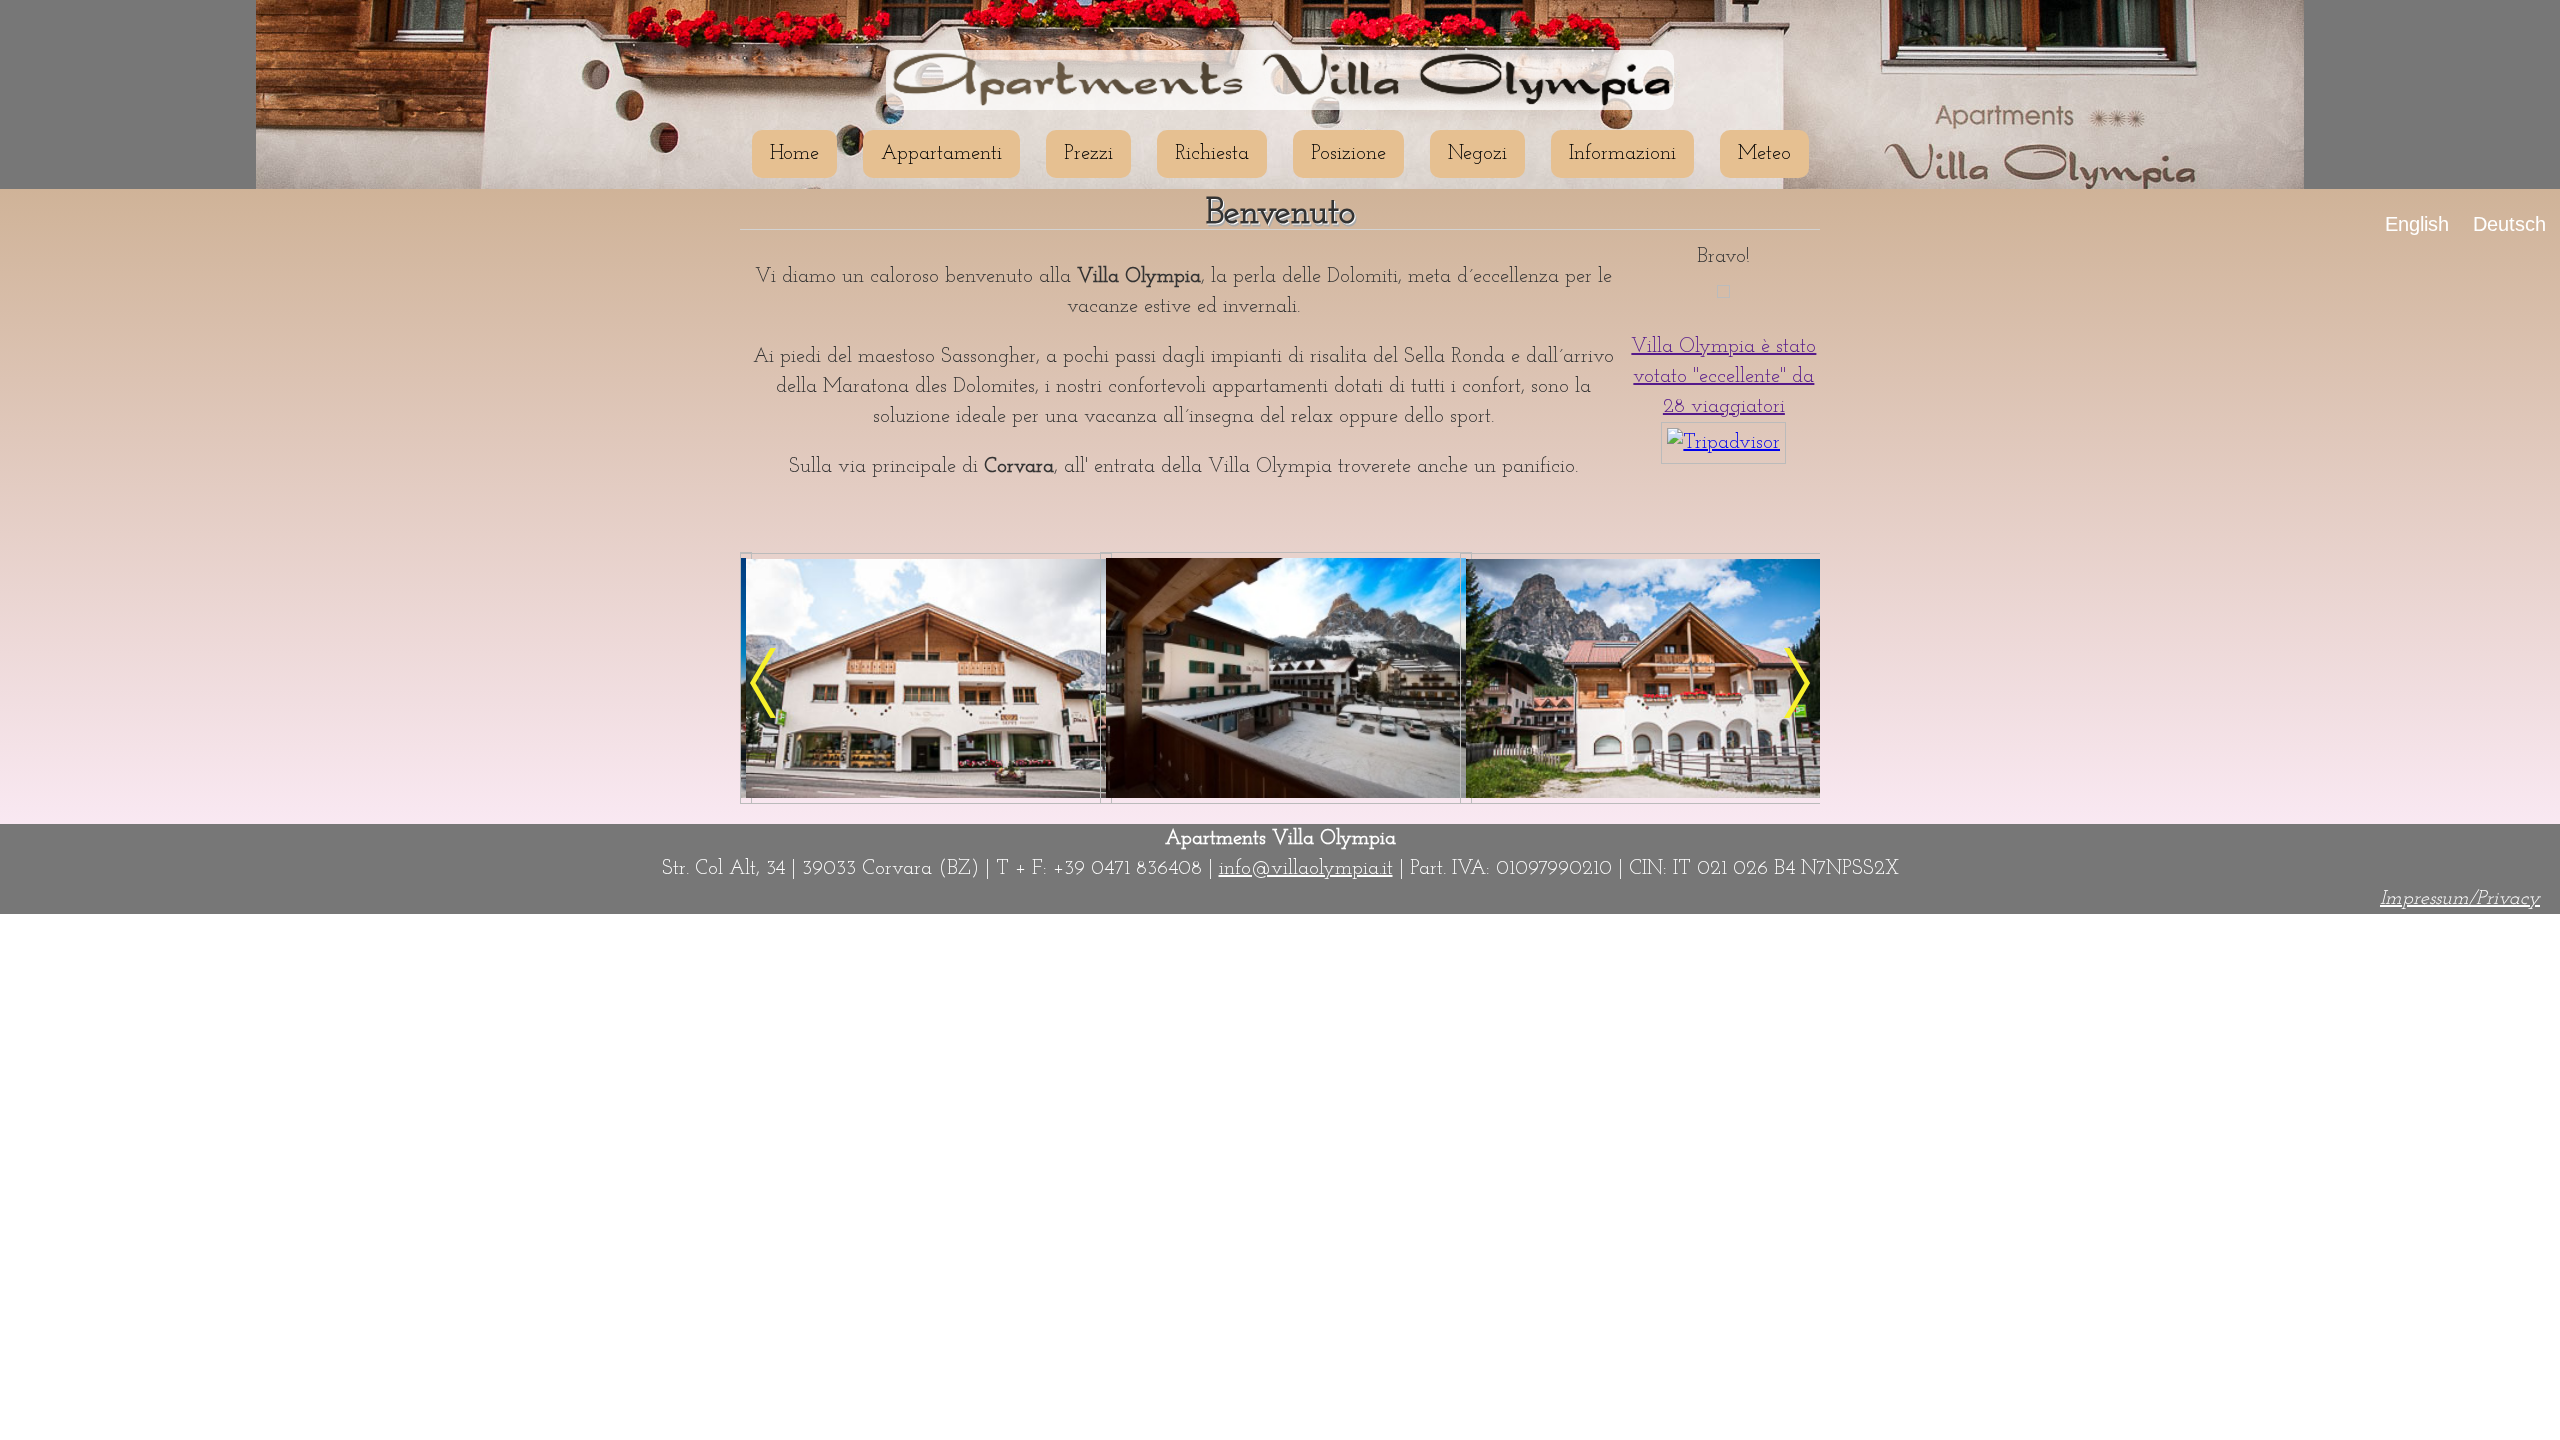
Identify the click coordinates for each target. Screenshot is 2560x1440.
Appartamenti (941, 154)
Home (794, 154)
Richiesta (1212, 154)
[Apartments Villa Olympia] (926, 799)
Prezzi (1088, 154)
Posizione (1348, 154)
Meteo (1764, 154)
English (2417, 224)
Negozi (1477, 154)
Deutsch (2509, 224)
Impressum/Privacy (2460, 899)
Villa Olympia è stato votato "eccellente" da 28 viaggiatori (1723, 377)
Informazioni (1622, 154)
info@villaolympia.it (1306, 869)
